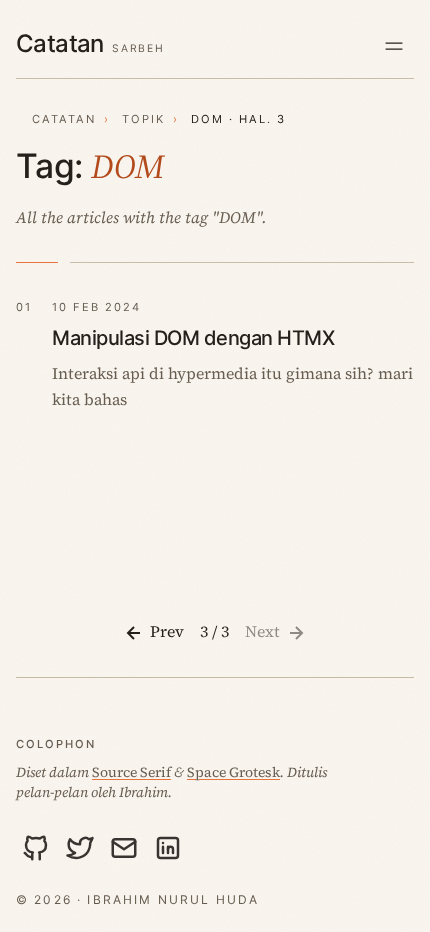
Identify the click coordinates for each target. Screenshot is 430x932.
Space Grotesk (233, 772)
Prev (165, 631)
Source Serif (131, 772)
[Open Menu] (394, 45)
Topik (143, 119)
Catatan (64, 119)
